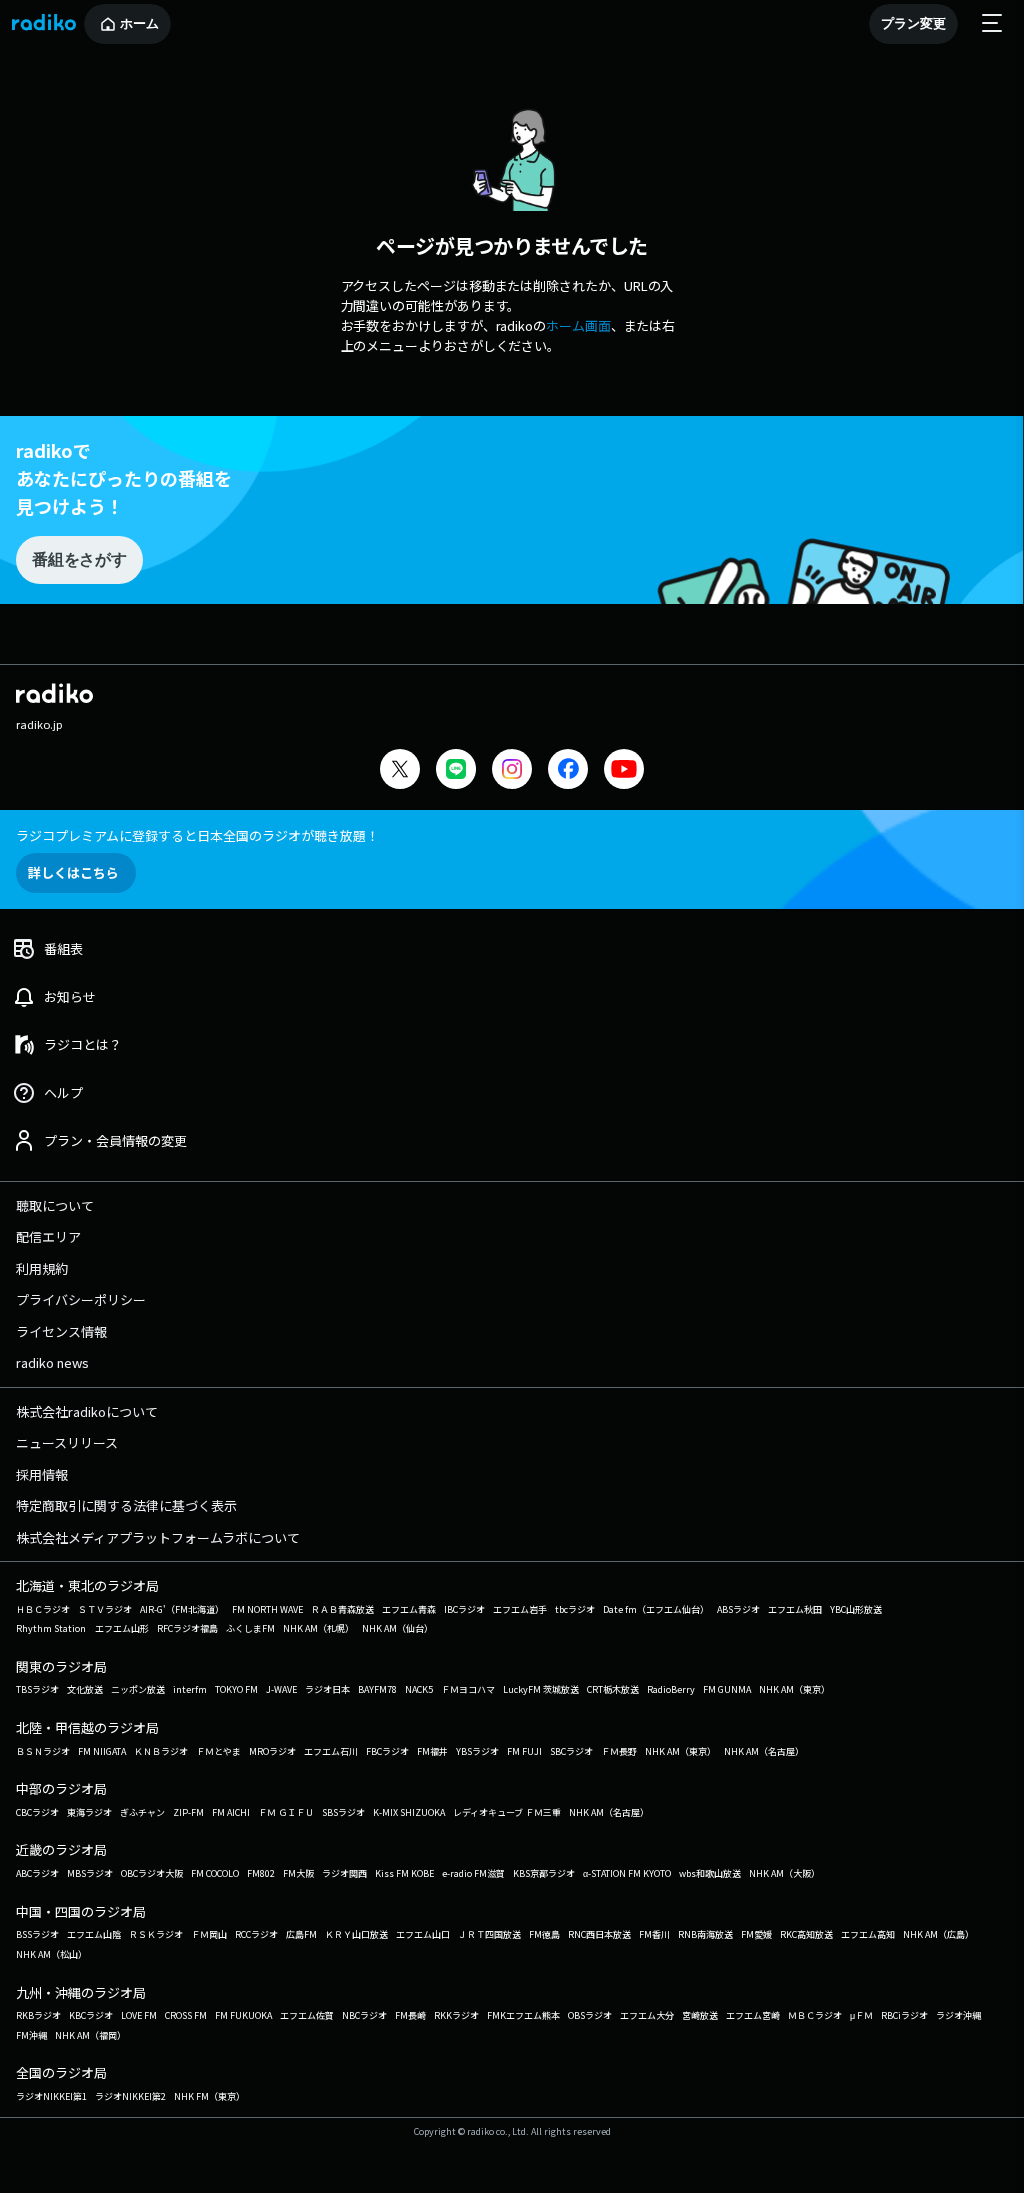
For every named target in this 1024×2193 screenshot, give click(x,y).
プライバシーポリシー (81, 1299)
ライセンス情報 (61, 1331)
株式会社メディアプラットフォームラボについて (158, 1537)
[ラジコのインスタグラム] (512, 769)
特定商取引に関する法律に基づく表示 (126, 1505)
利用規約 (42, 1268)
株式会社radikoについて (87, 1411)
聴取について (55, 1205)
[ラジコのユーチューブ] (624, 771)
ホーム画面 (578, 325)
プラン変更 (913, 23)
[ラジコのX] (400, 771)
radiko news (52, 1362)
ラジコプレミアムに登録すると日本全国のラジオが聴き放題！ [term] (197, 835)
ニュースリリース (67, 1442)
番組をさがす (79, 559)
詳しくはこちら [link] (73, 872)
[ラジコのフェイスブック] (568, 771)
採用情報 (42, 1474)
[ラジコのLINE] (456, 771)
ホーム (139, 23)
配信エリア (48, 1236)
